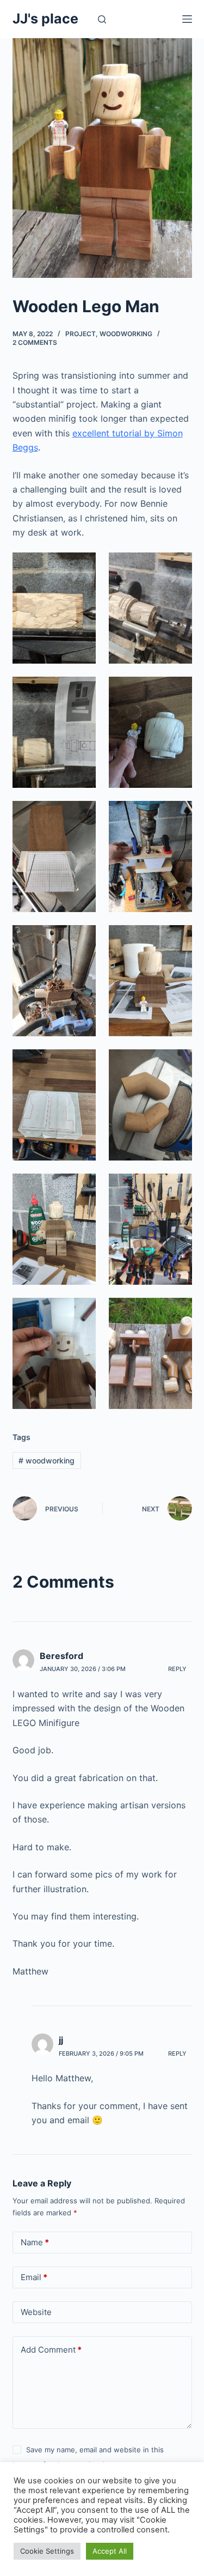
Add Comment (51, 2350)
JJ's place (45, 19)
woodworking (126, 334)
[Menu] (187, 19)
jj (61, 2040)
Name (35, 2242)
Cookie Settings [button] (47, 2551)
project (81, 334)
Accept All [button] (110, 2551)
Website (36, 2312)
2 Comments (35, 342)
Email (34, 2277)
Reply (177, 1669)
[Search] (102, 19)
